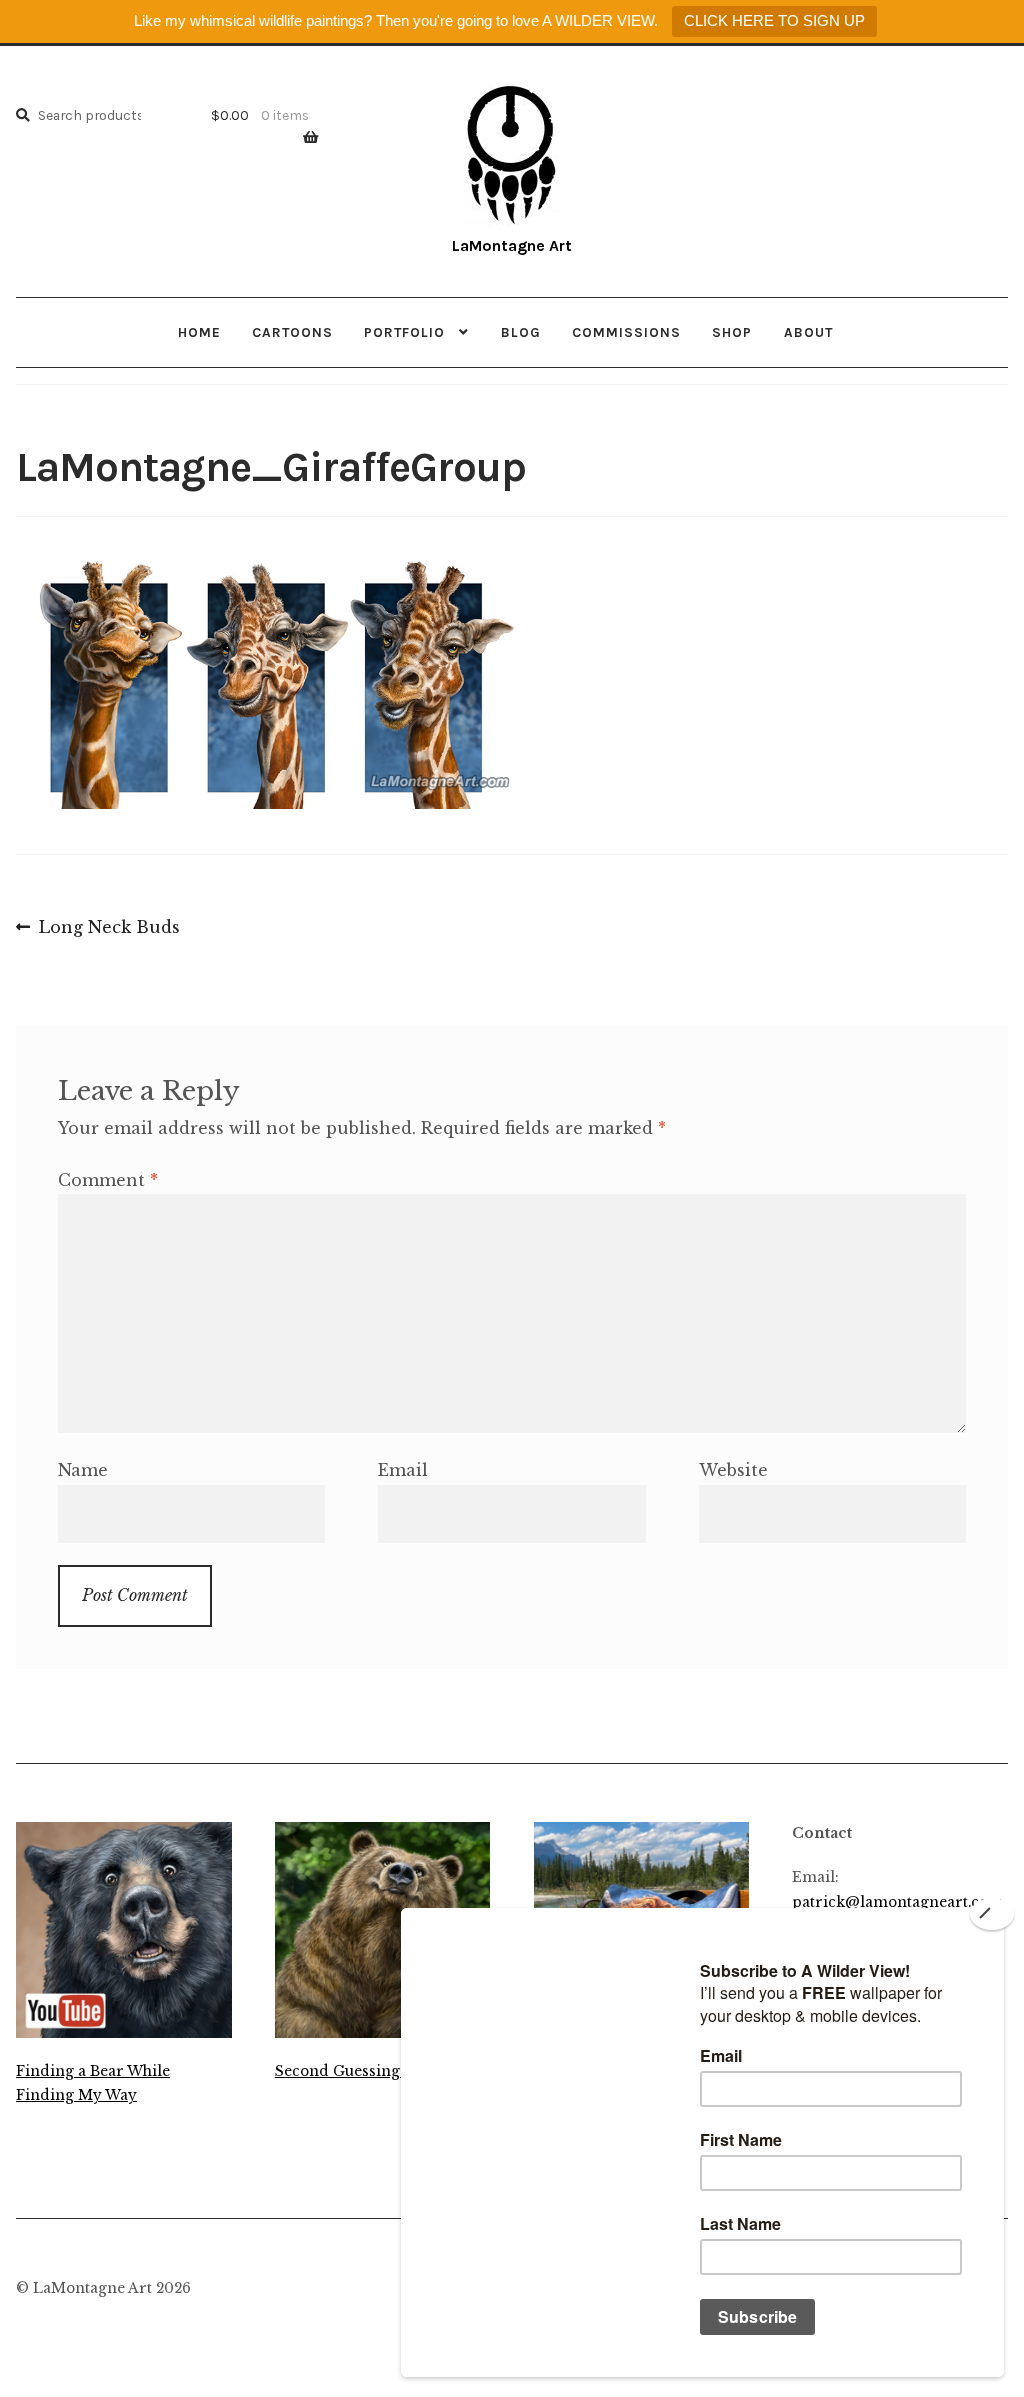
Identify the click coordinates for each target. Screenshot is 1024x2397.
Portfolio (404, 332)
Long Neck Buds (109, 929)
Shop (732, 332)
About (808, 332)
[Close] (992, 1914)
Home (199, 332)
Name (83, 1470)
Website (733, 1470)
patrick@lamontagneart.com (897, 1902)
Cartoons (292, 332)
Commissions (626, 332)
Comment (108, 1180)
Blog (521, 332)
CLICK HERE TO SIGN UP (774, 20)
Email (403, 1470)
